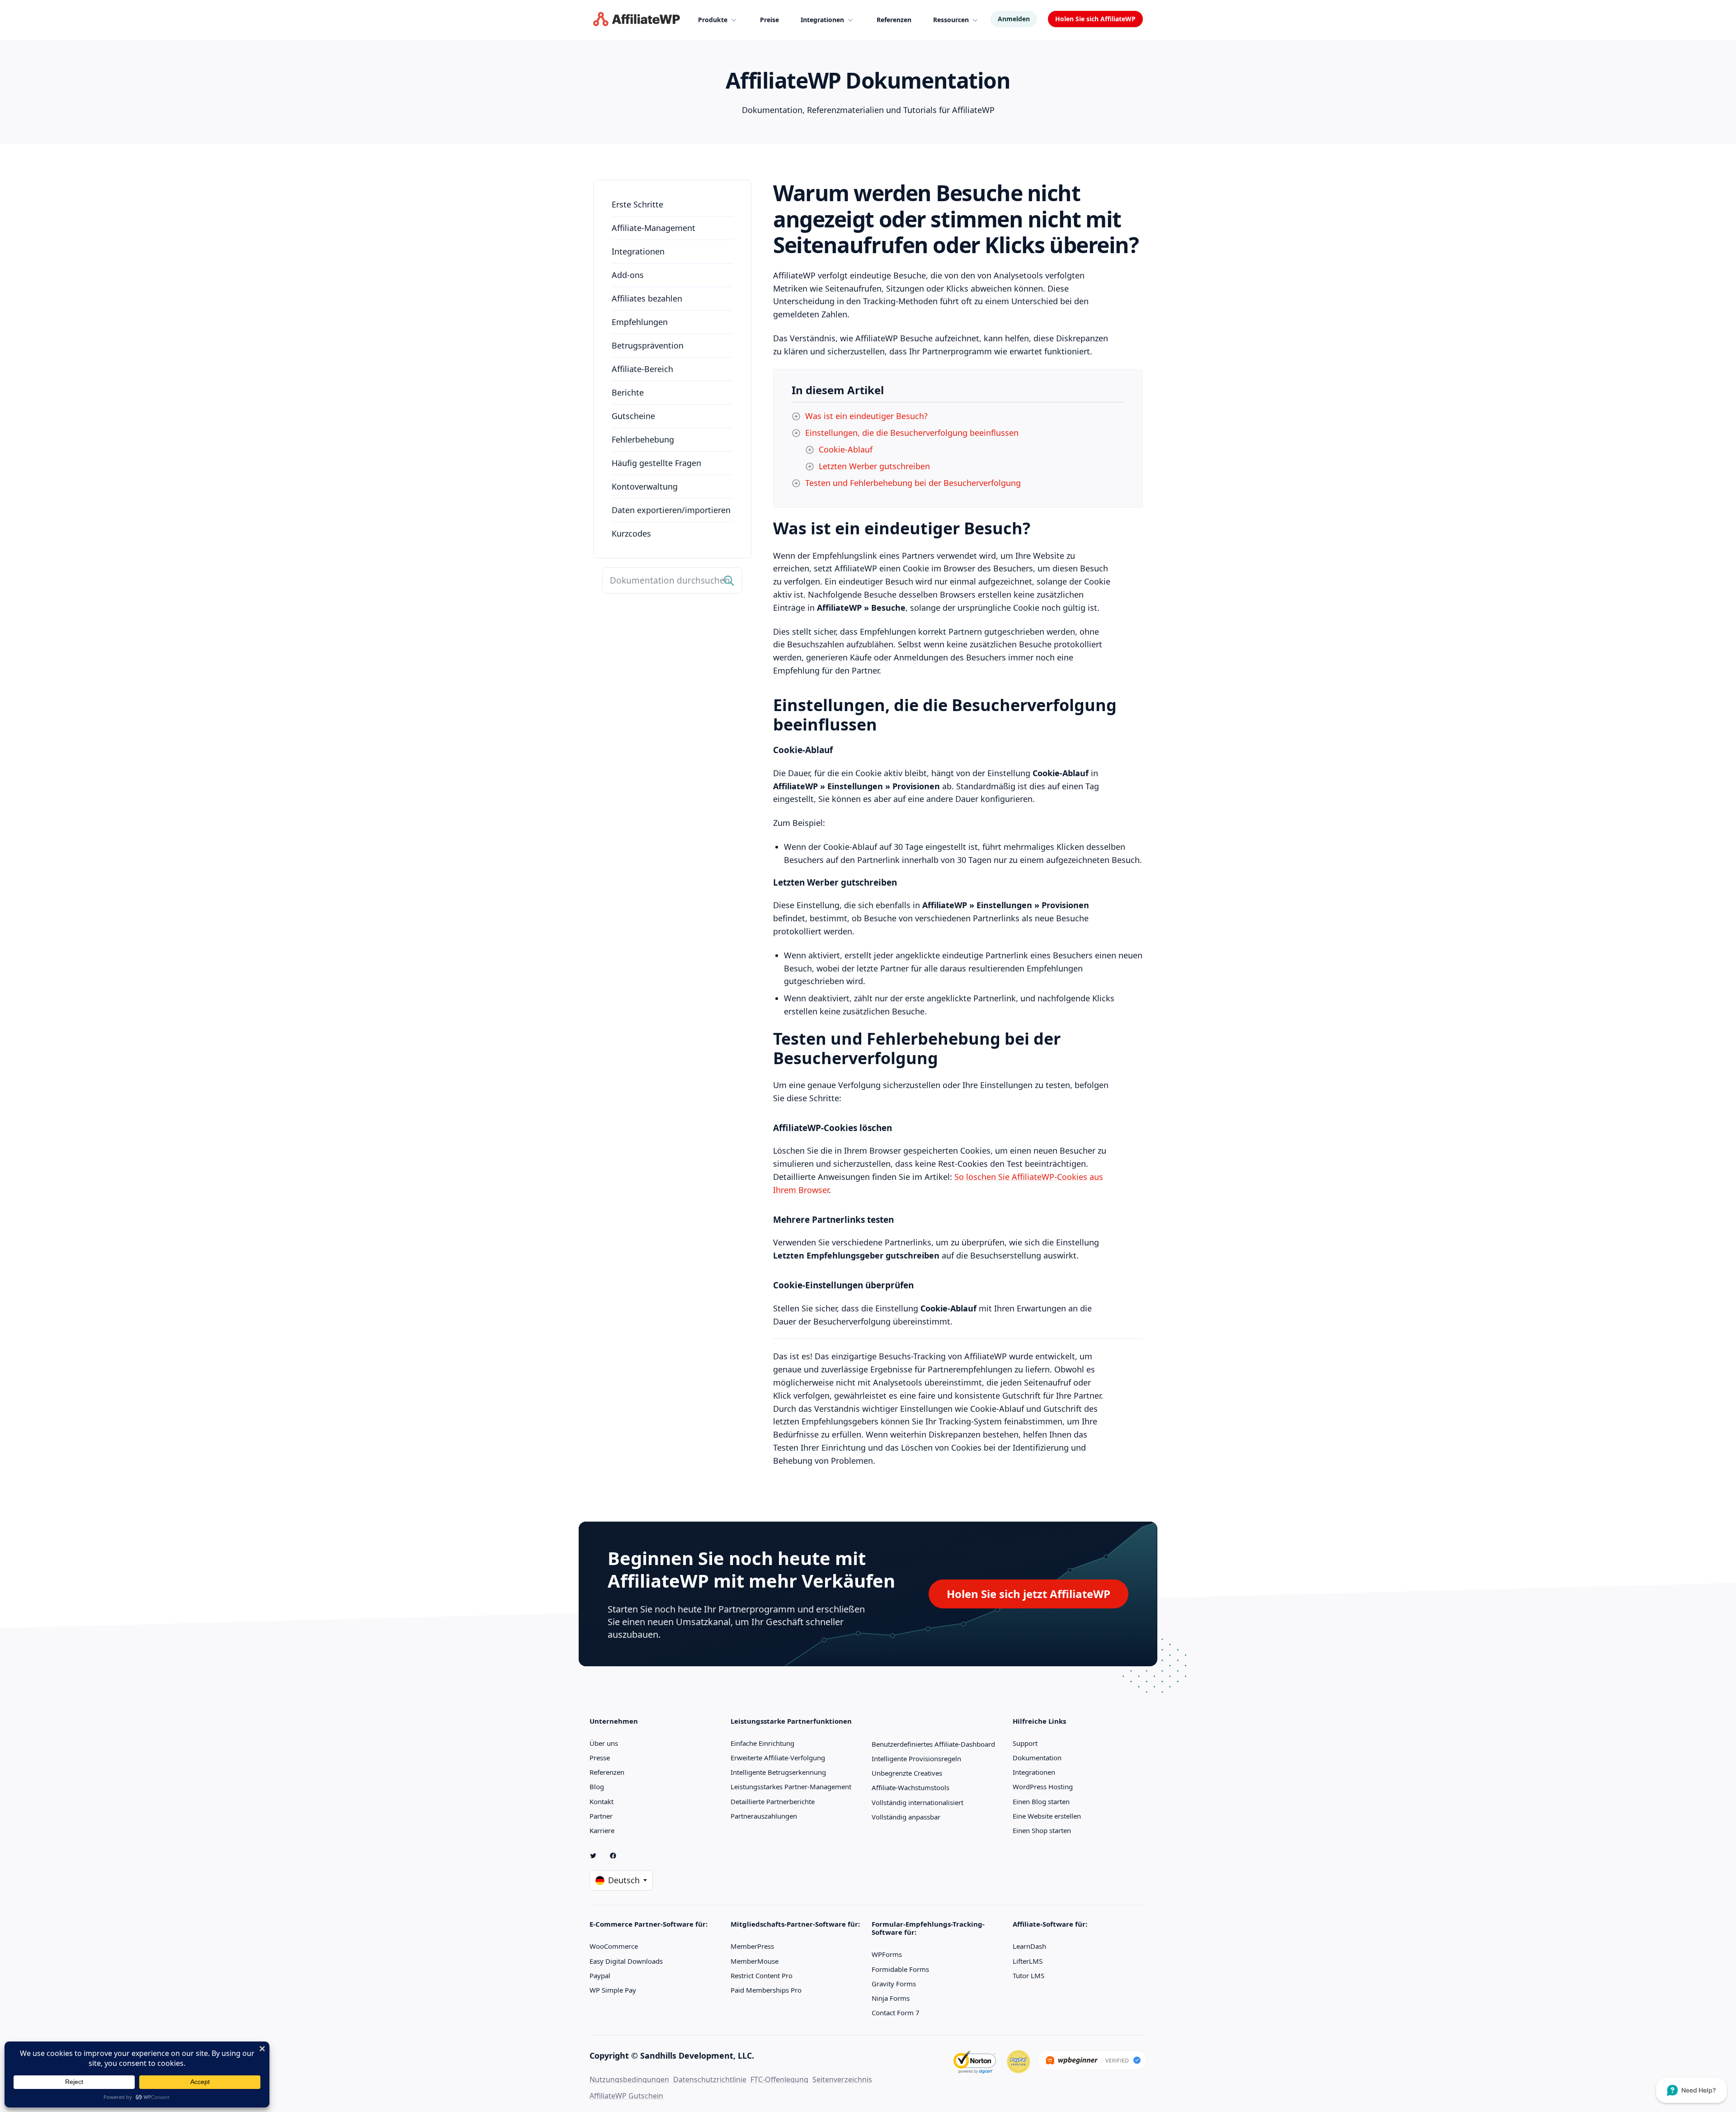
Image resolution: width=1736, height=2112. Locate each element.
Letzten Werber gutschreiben (874, 466)
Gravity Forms (894, 1984)
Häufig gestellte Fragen (656, 463)
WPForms (887, 1954)
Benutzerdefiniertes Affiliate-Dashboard (933, 1744)
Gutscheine (633, 416)
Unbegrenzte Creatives (907, 1773)
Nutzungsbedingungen (629, 2079)
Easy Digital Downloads (626, 1961)
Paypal (600, 1975)
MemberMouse (755, 1961)
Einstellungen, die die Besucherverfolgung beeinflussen (912, 433)
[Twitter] (597, 1856)
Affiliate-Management (653, 228)
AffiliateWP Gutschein (626, 2096)
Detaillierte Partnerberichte (773, 1801)
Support (1025, 1743)
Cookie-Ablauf (846, 449)
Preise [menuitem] (769, 20)
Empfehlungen (640, 322)
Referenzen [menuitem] (894, 20)
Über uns (604, 1743)
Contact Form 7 (896, 2013)
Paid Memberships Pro (766, 1990)
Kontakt (601, 1801)
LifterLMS (1028, 1961)
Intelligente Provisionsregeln (916, 1758)
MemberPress (752, 1946)
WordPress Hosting (1043, 1787)
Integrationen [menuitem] (822, 20)
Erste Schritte (637, 204)
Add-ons (628, 275)
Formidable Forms (900, 1969)
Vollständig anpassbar (906, 1817)
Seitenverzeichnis (842, 2079)
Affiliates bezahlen (647, 298)
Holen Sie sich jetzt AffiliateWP (1028, 1594)
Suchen (729, 581)
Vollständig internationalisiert (918, 1802)
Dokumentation (1037, 1758)
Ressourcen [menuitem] (951, 20)
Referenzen (607, 1772)
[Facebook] (617, 1856)
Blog (597, 1787)
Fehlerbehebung (643, 439)
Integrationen (638, 251)
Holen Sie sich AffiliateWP (1095, 19)
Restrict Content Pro (762, 1975)
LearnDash (1029, 1946)
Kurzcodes (631, 533)
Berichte (628, 392)
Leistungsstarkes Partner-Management (791, 1787)
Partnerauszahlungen (764, 1816)
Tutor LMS (1028, 1975)
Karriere (602, 1830)
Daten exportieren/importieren (671, 510)
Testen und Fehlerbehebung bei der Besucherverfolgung (913, 483)
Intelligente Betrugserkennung (778, 1772)
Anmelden (1014, 19)
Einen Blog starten (1041, 1801)
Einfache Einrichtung (762, 1743)
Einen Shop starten (1042, 1830)
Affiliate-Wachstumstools (910, 1787)
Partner (601, 1816)
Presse (600, 1758)
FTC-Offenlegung (779, 2079)
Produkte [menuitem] (713, 20)
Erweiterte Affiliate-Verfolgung (778, 1758)
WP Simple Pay (613, 1990)
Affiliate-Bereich (642, 369)
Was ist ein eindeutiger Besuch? (866, 416)
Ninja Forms (891, 1998)
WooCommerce (614, 1946)
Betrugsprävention (648, 345)
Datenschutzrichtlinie (710, 2079)
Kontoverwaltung (645, 486)
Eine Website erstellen (1047, 1816)
